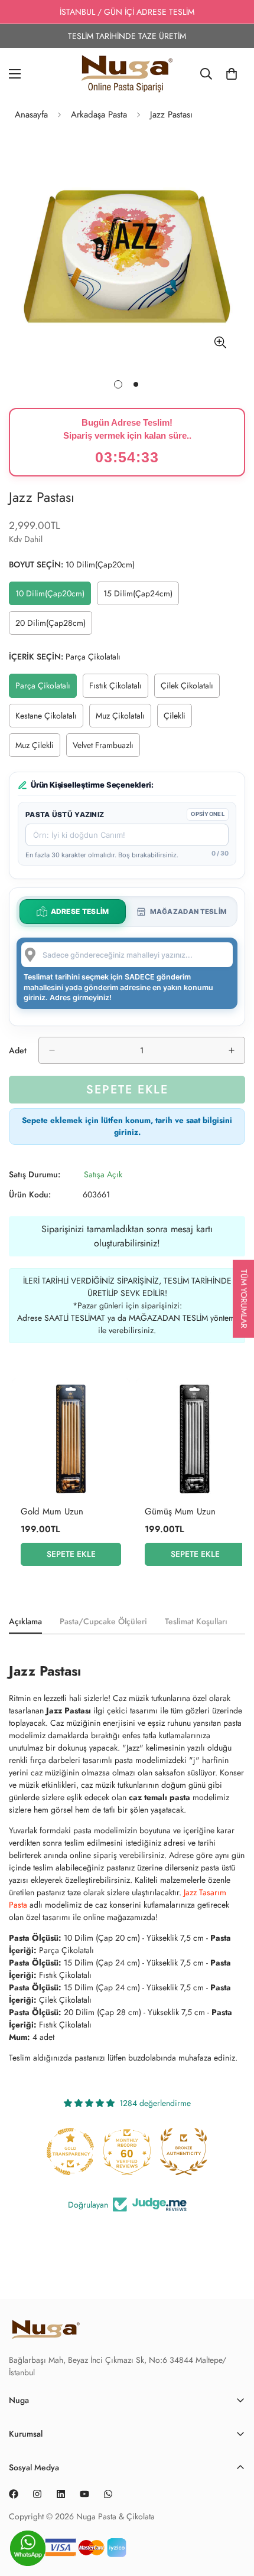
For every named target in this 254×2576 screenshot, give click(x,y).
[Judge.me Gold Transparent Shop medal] (70, 2151)
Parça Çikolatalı (46, 688)
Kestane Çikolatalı (49, 719)
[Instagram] (37, 2494)
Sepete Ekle (71, 1554)
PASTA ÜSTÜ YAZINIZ (65, 814)
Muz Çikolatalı (123, 719)
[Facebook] (14, 2494)
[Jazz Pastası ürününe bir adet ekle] (232, 1050)
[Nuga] (127, 74)
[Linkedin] (61, 2494)
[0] (232, 74)
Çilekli (178, 719)
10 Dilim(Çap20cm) (53, 596)
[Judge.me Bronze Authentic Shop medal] (184, 2151)
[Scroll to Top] (233, 2552)
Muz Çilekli (38, 748)
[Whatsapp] (108, 2494)
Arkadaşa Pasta (99, 115)
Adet (18, 1050)
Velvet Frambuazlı (106, 748)
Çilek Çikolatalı (190, 688)
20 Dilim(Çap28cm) (53, 626)
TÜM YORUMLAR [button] (244, 1298)
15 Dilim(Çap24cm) (141, 596)
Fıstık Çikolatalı (119, 688)
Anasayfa (31, 115)
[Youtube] (84, 2494)
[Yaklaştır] (220, 343)
